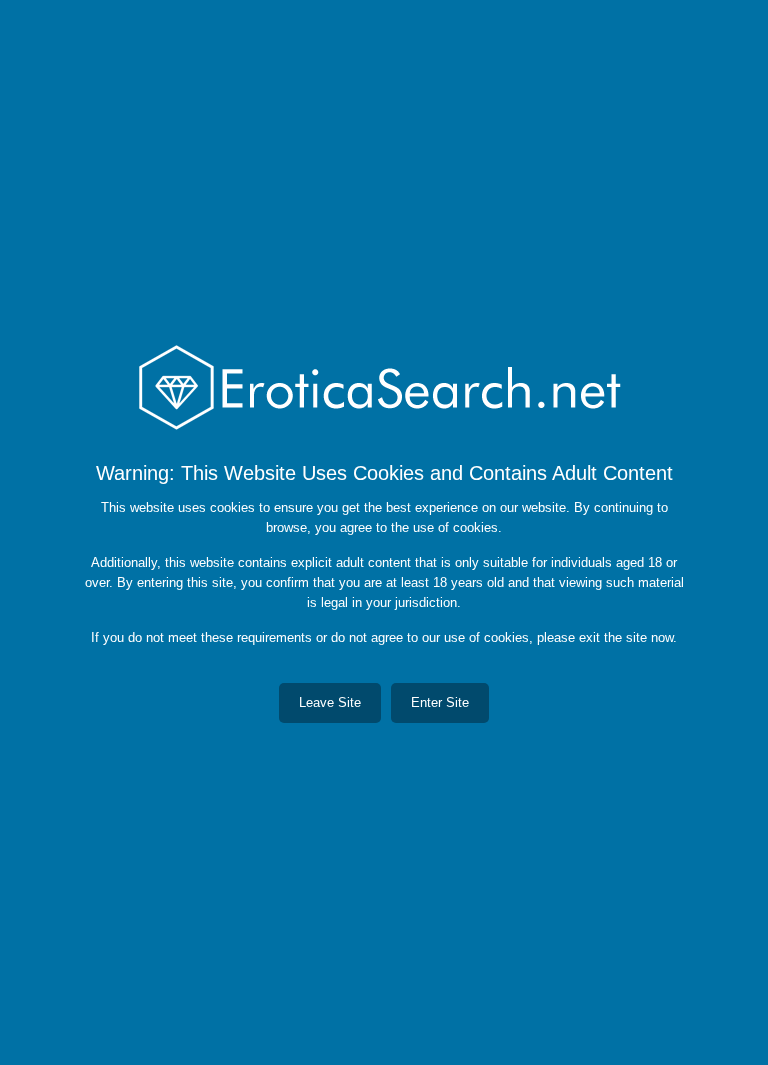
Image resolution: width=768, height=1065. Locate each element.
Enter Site (440, 702)
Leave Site (330, 702)
